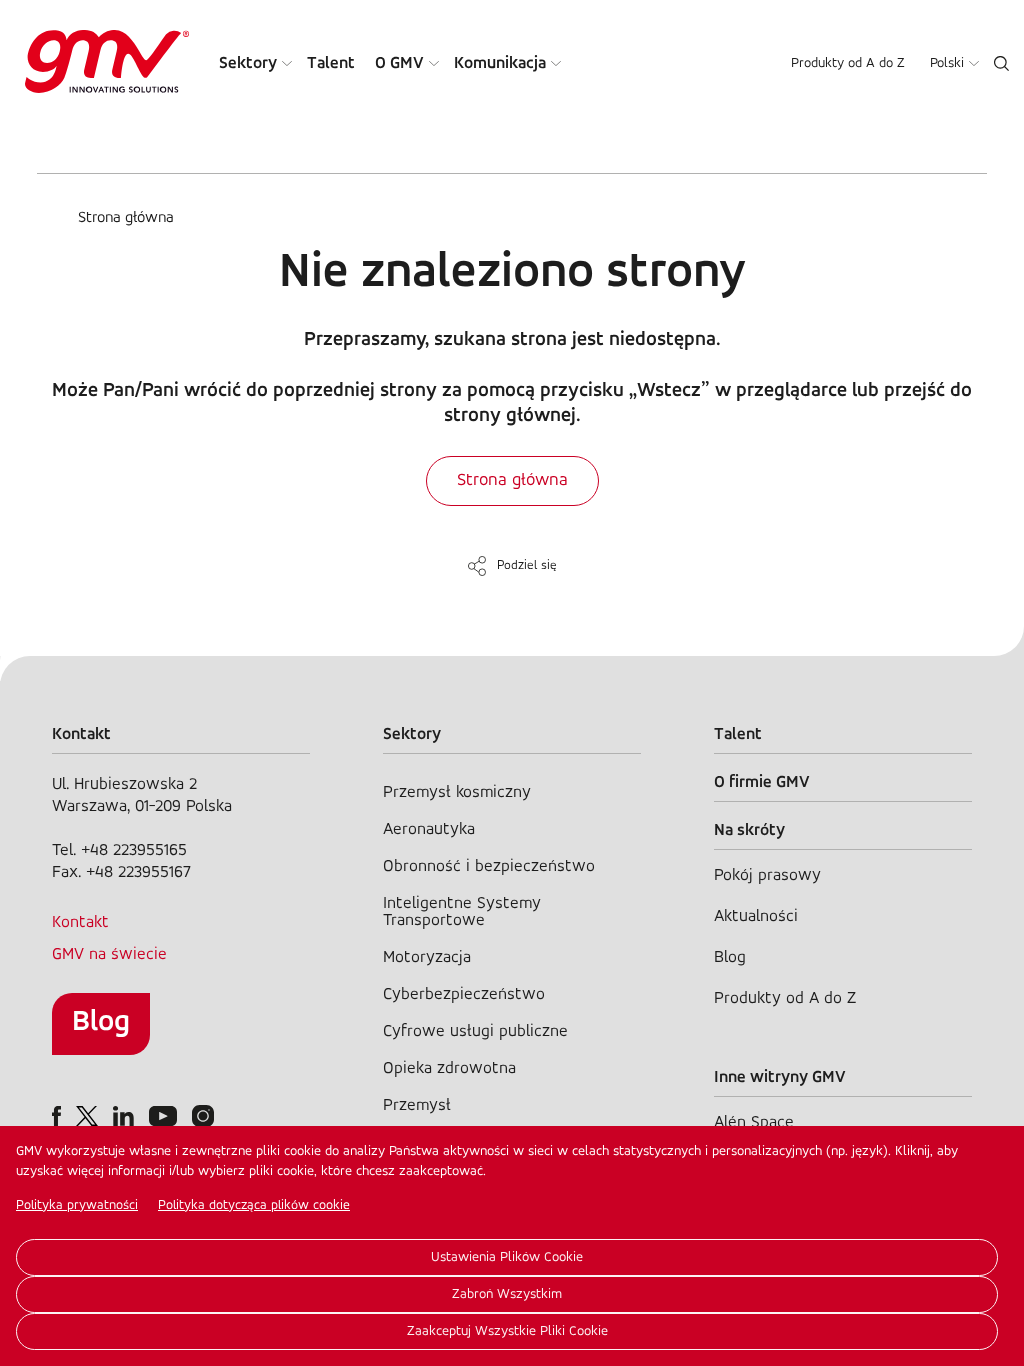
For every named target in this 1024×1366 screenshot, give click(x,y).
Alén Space (754, 1122)
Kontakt (80, 922)
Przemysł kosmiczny (457, 792)
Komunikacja (500, 63)
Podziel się (527, 565)
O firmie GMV (762, 782)
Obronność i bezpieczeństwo (489, 866)
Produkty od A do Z (848, 63)
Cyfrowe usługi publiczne (475, 1031)
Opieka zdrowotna (449, 1068)
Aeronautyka (429, 829)
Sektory (248, 63)
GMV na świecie (109, 954)
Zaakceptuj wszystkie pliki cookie (507, 1331)
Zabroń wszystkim (507, 1294)
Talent (331, 63)
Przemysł (417, 1105)
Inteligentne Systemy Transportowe (462, 912)
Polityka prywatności (77, 1205)
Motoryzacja (427, 957)
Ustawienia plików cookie (507, 1257)
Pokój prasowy (767, 875)
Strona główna (126, 218)
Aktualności (756, 916)
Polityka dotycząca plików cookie (254, 1205)
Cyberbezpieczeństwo (464, 994)
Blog (101, 1022)
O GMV (399, 63)
